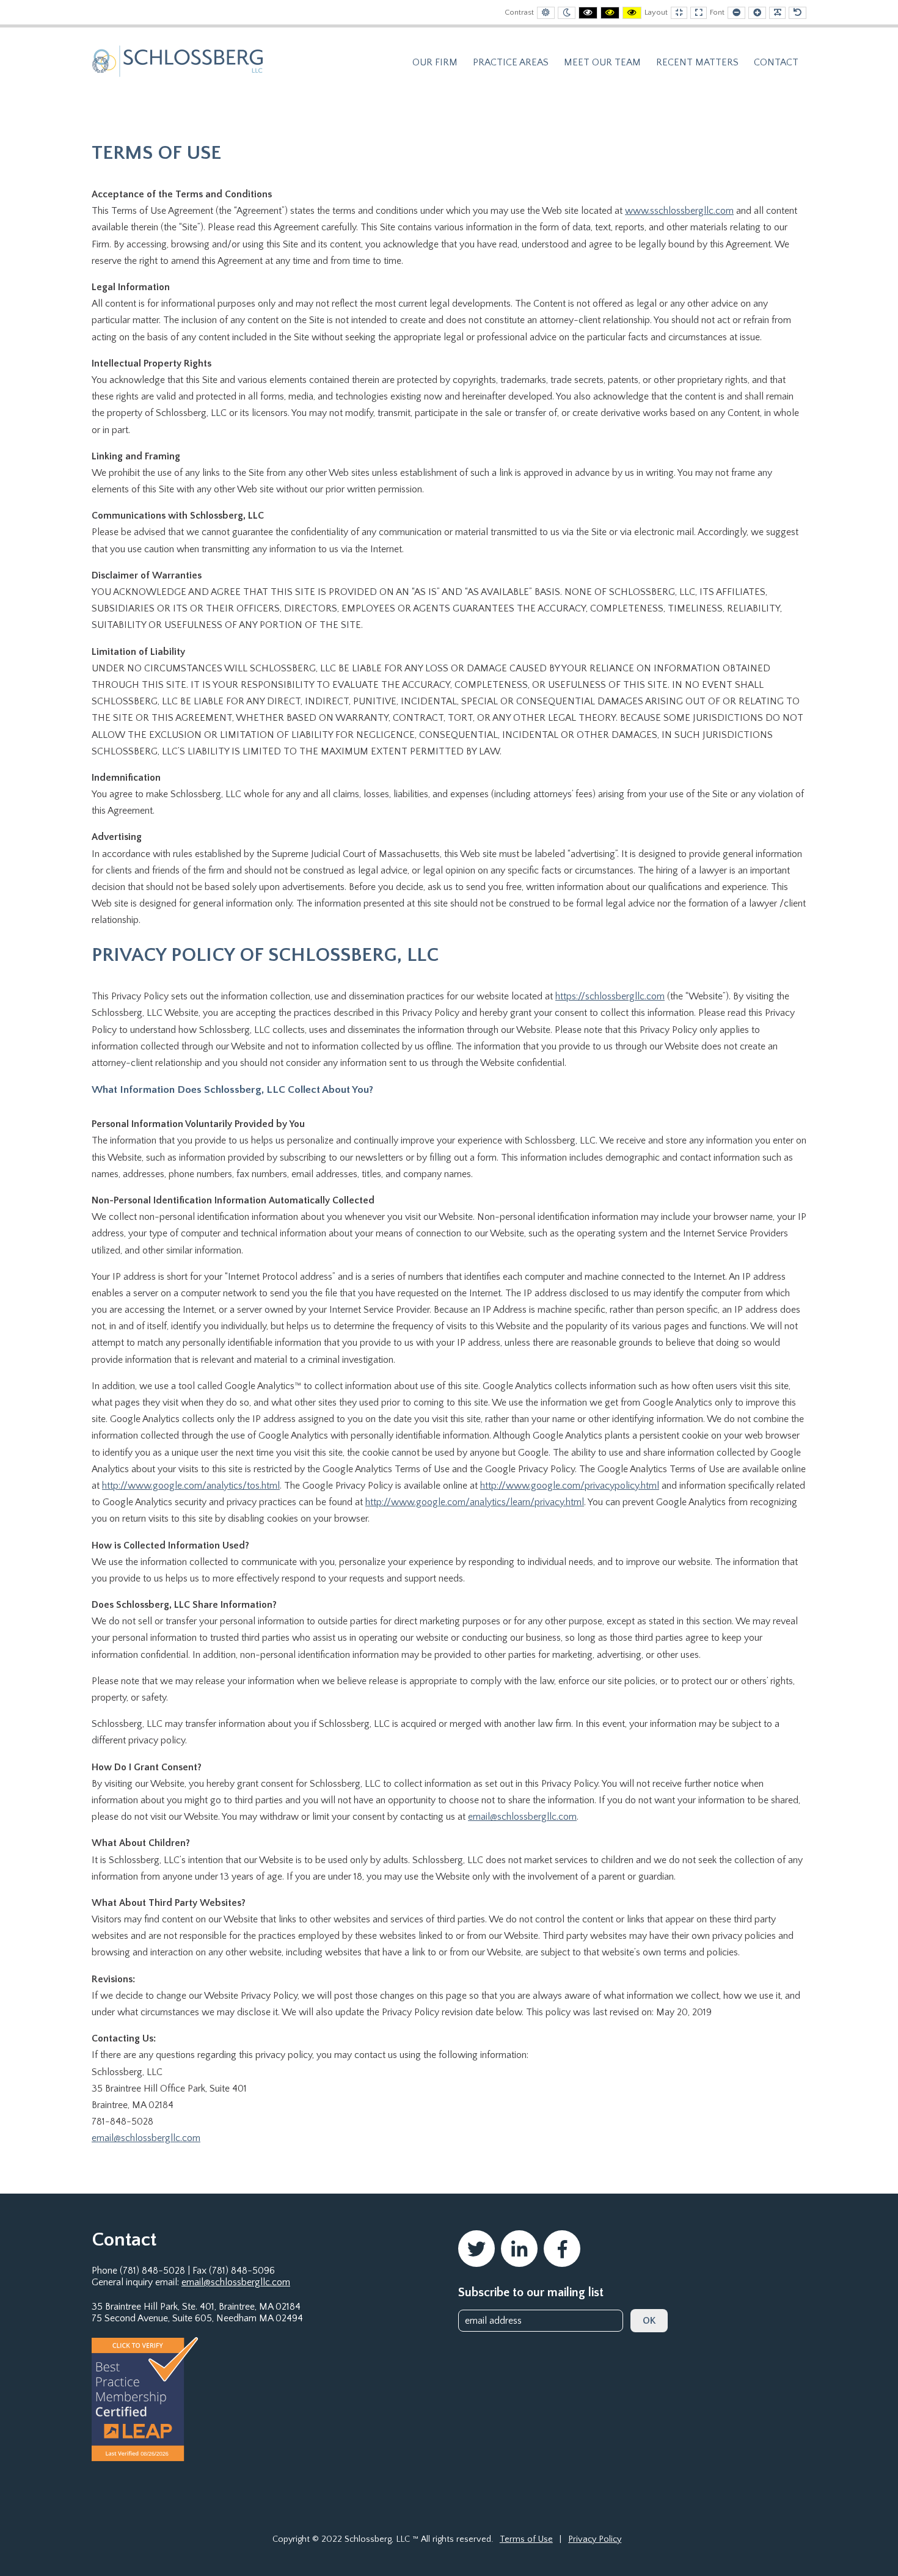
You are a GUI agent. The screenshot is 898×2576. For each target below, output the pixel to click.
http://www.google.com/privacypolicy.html (570, 1486)
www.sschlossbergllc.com (679, 211)
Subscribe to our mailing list (531, 2293)
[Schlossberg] (177, 60)
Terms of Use (526, 2539)
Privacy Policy (595, 2539)
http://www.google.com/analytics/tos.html (191, 1486)
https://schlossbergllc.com (610, 996)
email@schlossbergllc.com (522, 1817)
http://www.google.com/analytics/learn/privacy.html (475, 1502)
